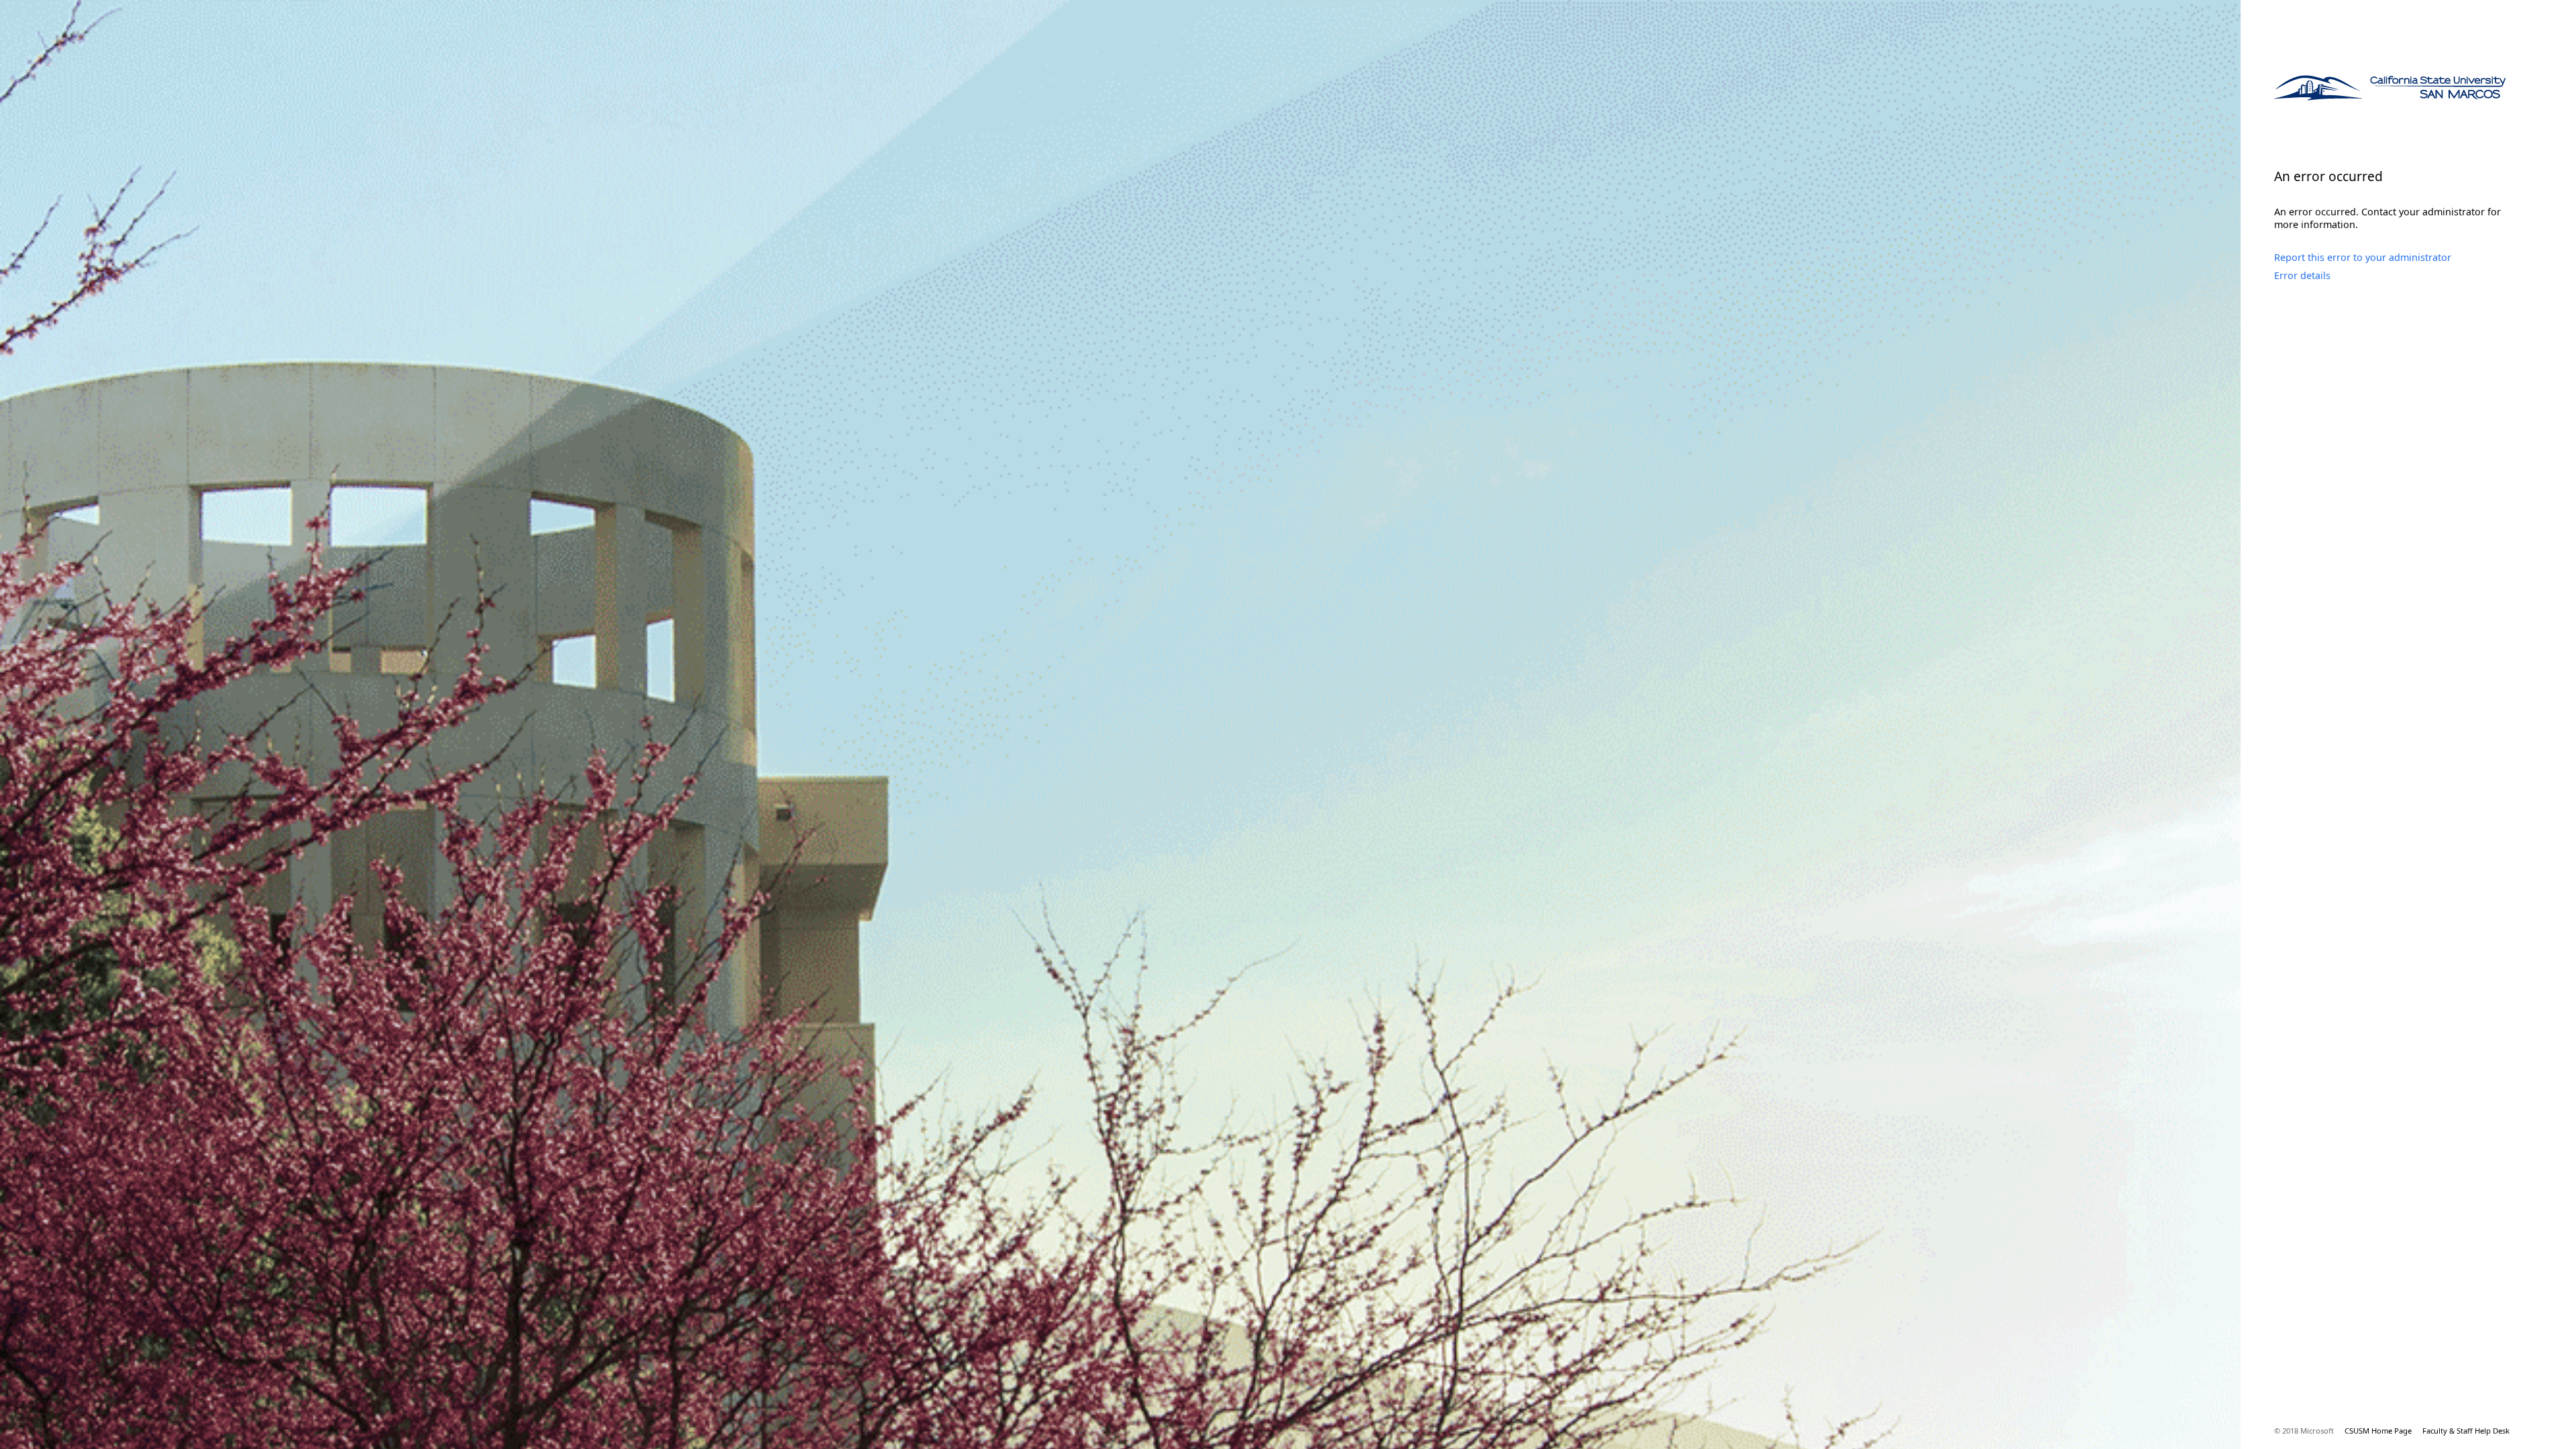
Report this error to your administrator (2363, 257)
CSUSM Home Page (2378, 1431)
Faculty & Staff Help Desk (2466, 1431)
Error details (2302, 275)
